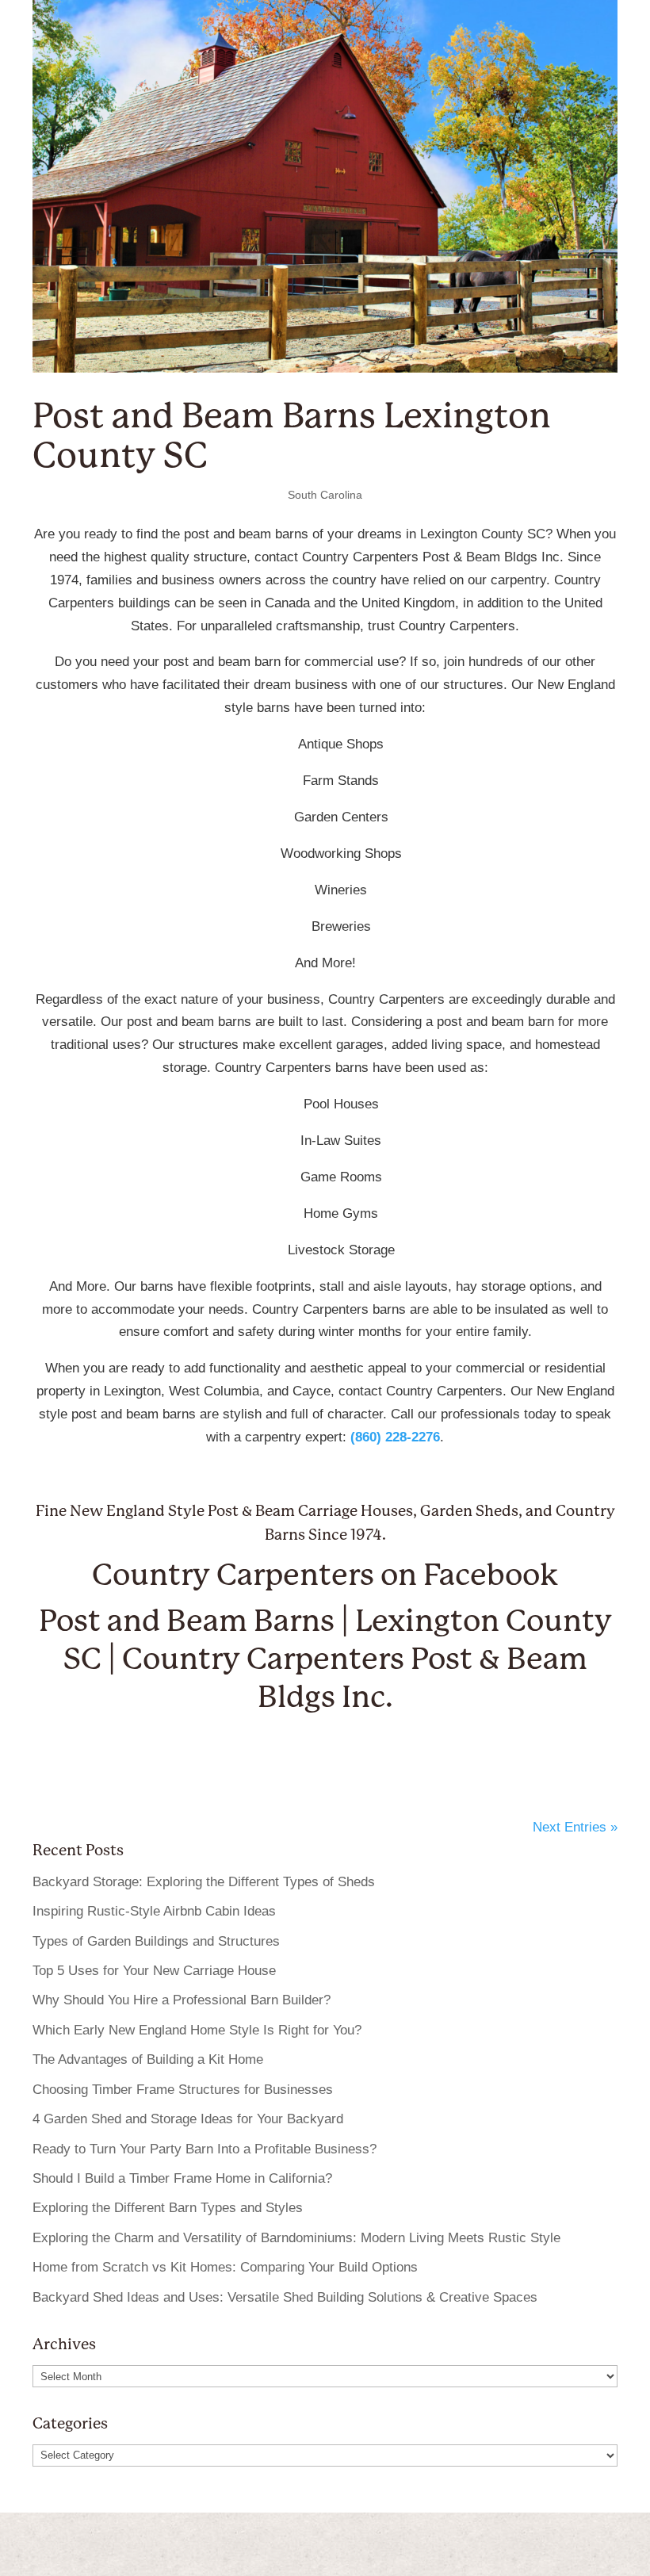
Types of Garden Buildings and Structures (156, 1941)
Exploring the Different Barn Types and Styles (168, 2208)
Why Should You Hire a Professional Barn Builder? (182, 2000)
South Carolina (325, 495)
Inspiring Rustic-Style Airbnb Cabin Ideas (154, 1911)
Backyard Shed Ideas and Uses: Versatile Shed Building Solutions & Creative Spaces (285, 2297)
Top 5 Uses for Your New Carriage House (154, 1971)
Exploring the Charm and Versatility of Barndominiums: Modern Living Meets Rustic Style (296, 2238)
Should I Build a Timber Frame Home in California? (182, 2178)
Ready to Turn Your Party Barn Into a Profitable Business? (205, 2149)
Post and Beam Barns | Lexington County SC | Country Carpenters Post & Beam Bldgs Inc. (325, 1659)
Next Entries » (575, 1827)
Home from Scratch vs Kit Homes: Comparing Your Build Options (225, 2267)
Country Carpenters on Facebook (325, 1575)
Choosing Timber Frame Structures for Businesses (183, 2090)
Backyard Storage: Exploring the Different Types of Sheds (204, 1882)
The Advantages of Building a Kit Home (148, 2059)
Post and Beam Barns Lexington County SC (292, 436)
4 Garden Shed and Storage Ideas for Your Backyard (188, 2119)
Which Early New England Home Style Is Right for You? (197, 2030)
